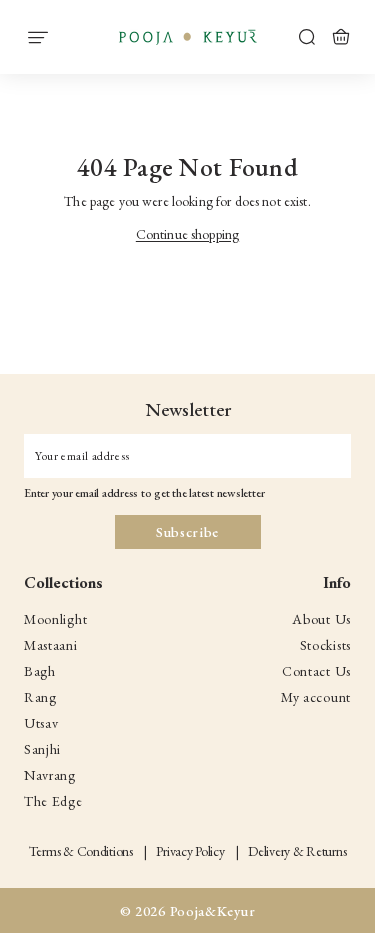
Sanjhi (42, 749)
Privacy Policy (190, 851)
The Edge (53, 801)
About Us (321, 619)
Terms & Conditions (81, 851)
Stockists (325, 645)
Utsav (41, 723)
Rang (40, 697)
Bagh (40, 671)
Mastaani (51, 645)
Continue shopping (187, 234)
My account (316, 697)
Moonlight (55, 619)
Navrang (50, 775)
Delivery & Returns (297, 851)
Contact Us (316, 671)
